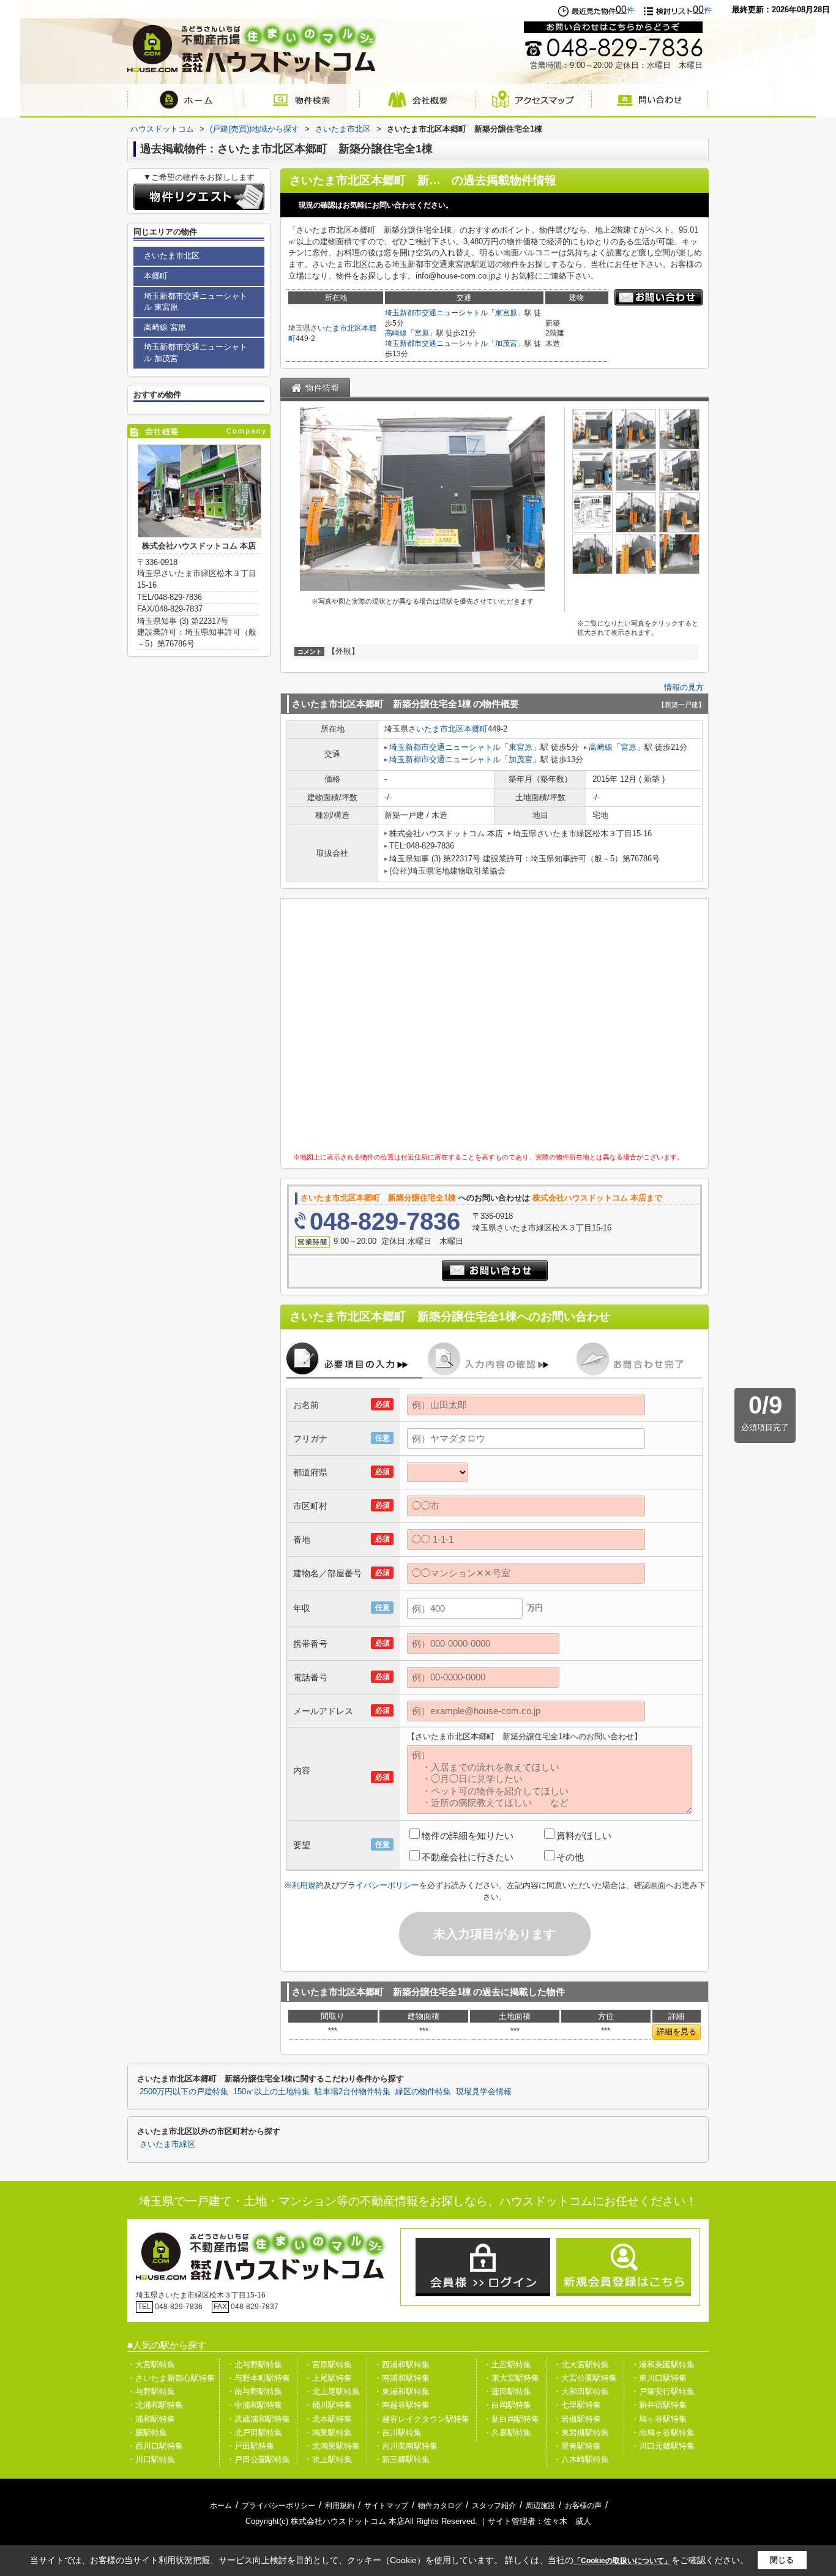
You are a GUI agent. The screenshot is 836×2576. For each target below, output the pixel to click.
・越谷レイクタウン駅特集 (422, 2419)
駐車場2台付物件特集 (353, 2092)
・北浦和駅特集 (155, 2405)
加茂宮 (506, 343)
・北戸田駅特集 (254, 2432)
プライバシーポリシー (379, 1885)
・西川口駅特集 (155, 2446)
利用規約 (308, 1885)
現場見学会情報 (484, 2092)
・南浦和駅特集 (402, 2378)
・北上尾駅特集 (332, 2391)
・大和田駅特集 (581, 2391)
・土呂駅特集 (507, 2364)
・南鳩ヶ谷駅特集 (663, 2432)
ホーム (221, 2506)
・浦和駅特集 (151, 2419)
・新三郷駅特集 (402, 2459)
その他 (570, 1857)
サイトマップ (386, 2506)
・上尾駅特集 (328, 2378)
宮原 (422, 333)
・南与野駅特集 (254, 2391)
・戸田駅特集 (250, 2446)
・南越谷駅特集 (402, 2405)
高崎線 (396, 333)
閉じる (782, 2560)
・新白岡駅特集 (511, 2419)
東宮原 (506, 313)
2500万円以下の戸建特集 (184, 2092)
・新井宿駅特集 (659, 2405)
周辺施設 (540, 2506)
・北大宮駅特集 (581, 2364)
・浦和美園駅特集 (663, 2364)
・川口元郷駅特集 (663, 2446)
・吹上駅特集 (328, 2459)
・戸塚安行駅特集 (663, 2391)
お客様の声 (583, 2506)
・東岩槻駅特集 (581, 2432)
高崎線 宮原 (165, 327)
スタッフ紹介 (494, 2506)
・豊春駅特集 (577, 2446)
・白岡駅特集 (507, 2405)
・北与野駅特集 (254, 2364)
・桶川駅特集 (328, 2405)
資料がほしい (584, 1836)
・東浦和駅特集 (402, 2391)
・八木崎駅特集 (581, 2459)
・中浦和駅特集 (254, 2405)
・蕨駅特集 (147, 2432)
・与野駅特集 (151, 2391)
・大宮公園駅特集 (585, 2378)
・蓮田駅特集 (507, 2391)
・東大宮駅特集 (511, 2378)
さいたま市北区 (336, 328)
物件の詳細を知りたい (468, 1836)
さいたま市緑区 (167, 2144)
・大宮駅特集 (151, 2364)
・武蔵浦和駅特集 (258, 2419)
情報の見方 (684, 687)
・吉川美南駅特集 (406, 2446)
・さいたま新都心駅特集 (171, 2378)
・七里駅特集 (577, 2405)
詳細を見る (677, 2031)
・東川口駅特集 (659, 2378)
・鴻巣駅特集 (328, 2432)
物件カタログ (440, 2506)
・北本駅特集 (328, 2419)
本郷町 (476, 729)
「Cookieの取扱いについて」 (622, 2561)
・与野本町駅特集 (258, 2378)
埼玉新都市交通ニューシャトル (436, 313)
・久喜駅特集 (507, 2432)
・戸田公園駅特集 (258, 2459)
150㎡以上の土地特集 (271, 2092)
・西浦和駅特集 (402, 2364)
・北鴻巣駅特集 (332, 2446)
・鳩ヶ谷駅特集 (659, 2419)
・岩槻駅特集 (577, 2419)
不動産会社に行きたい (468, 1857)
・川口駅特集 (151, 2459)
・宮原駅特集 (328, 2364)
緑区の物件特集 (423, 2092)
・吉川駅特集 (398, 2432)
